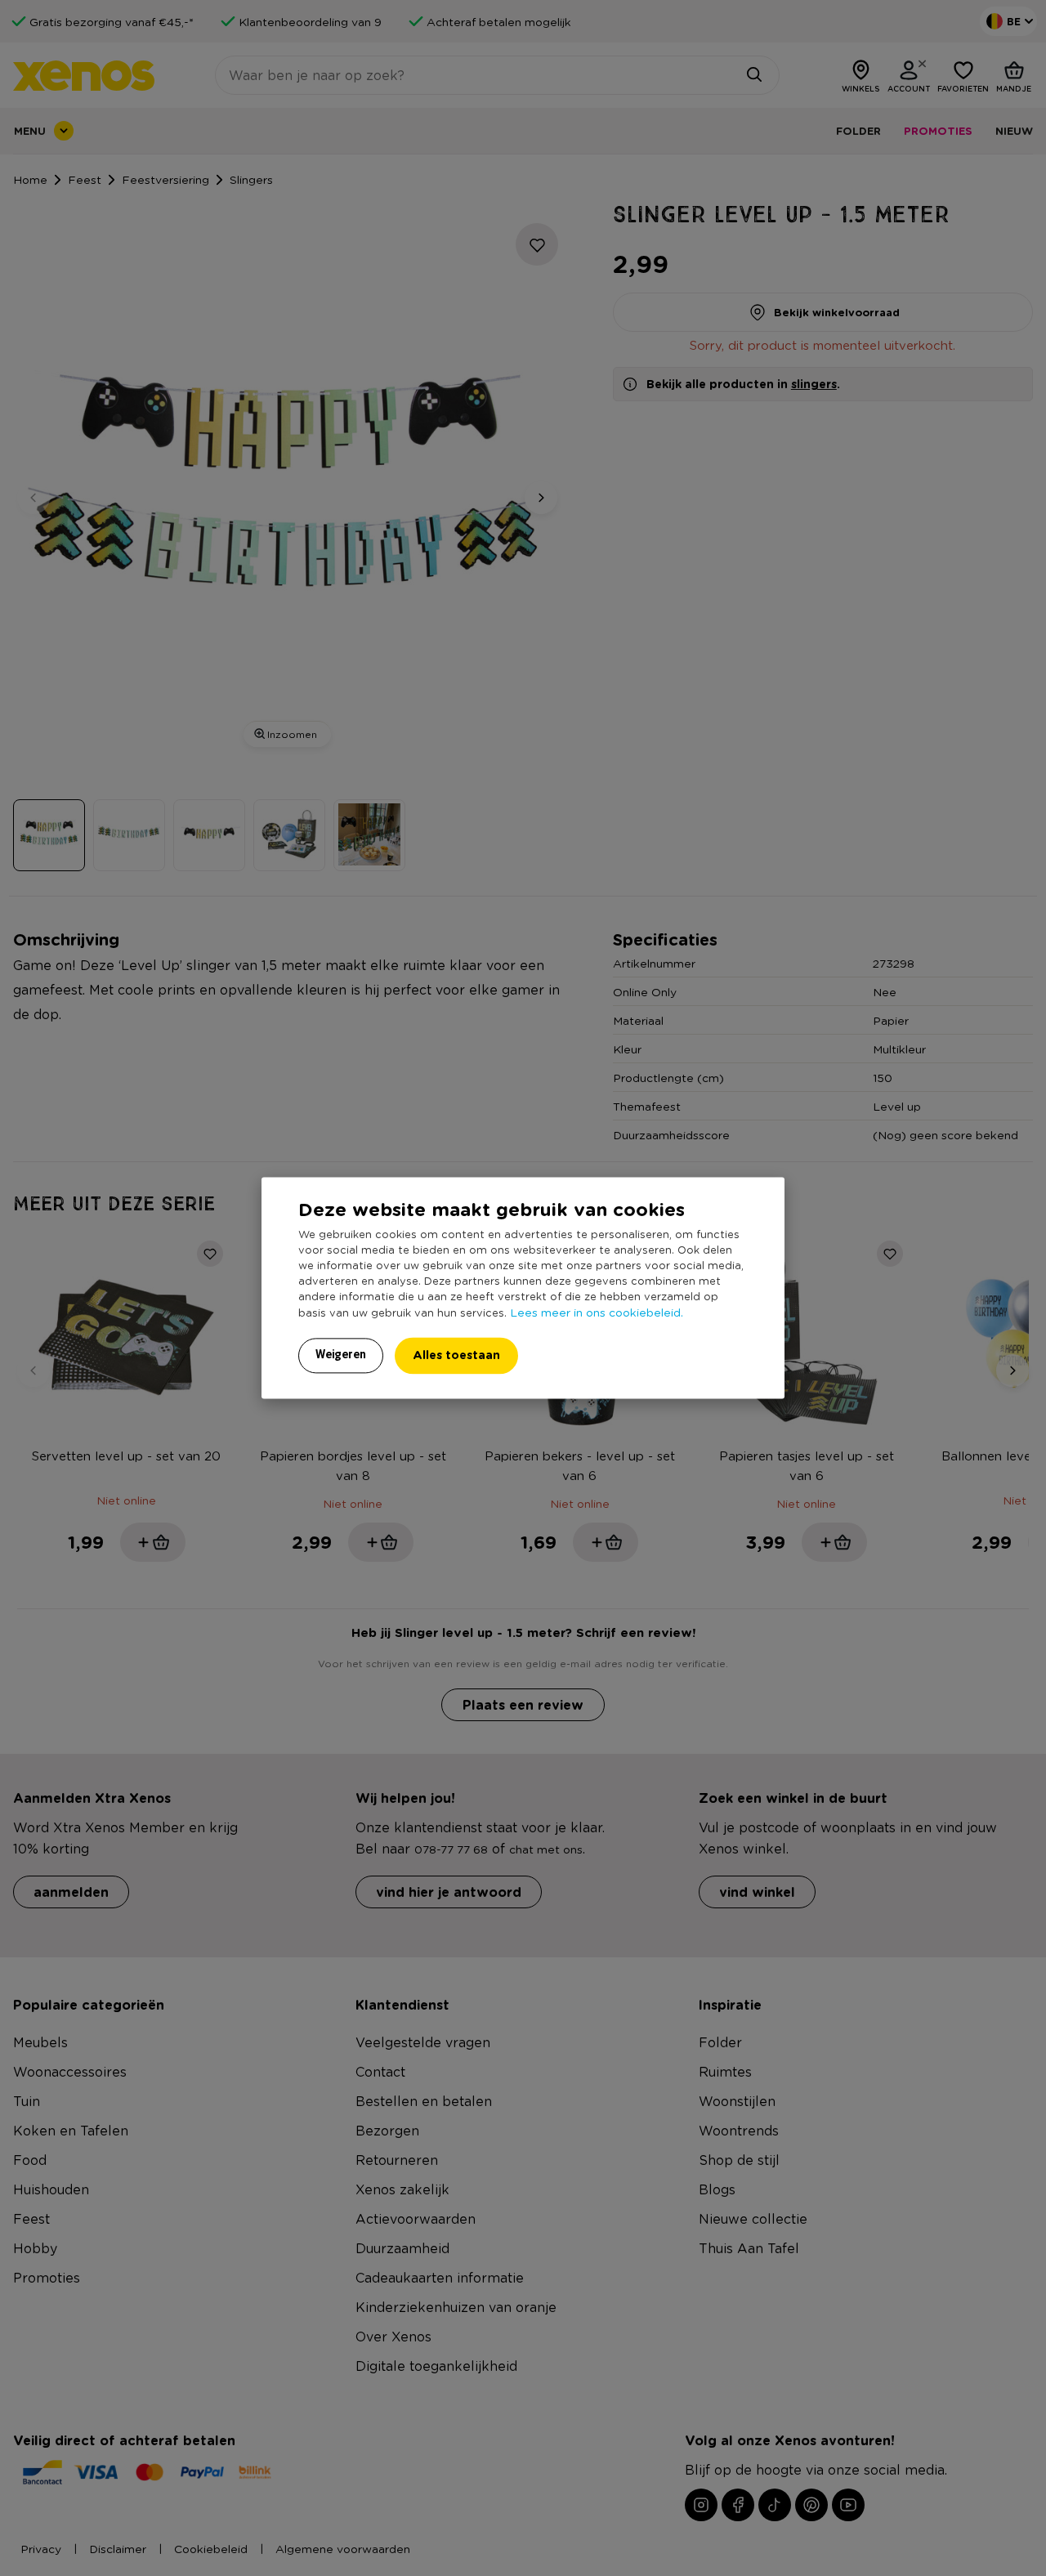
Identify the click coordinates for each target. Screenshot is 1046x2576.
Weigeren (341, 1355)
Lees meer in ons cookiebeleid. (597, 1313)
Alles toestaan (456, 1355)
